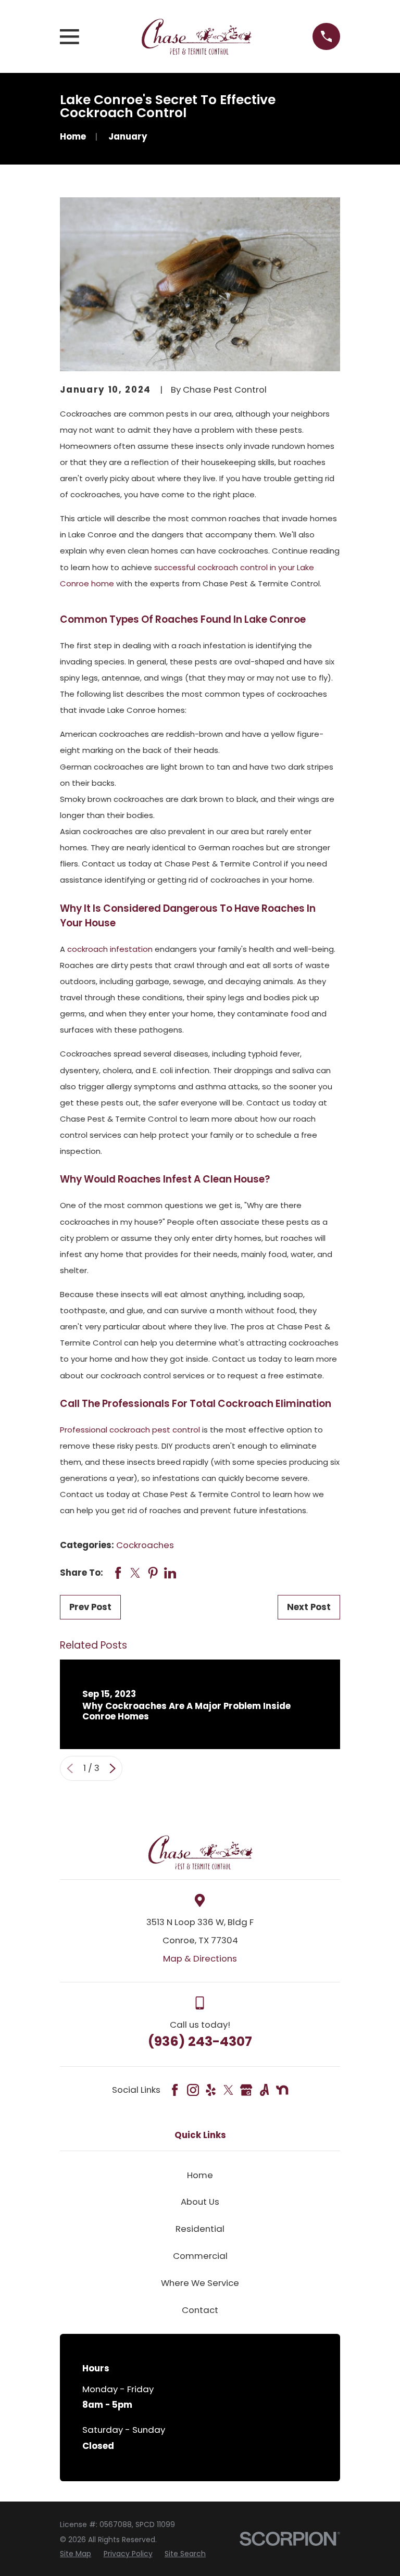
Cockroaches (145, 1545)
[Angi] (264, 2090)
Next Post (309, 1607)
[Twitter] (228, 2090)
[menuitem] (76, 2554)
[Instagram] (193, 2090)
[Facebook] (175, 2090)
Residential (200, 2229)
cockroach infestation (110, 949)
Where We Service (200, 2283)
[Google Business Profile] (246, 2090)
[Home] (196, 37)
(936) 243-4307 (200, 2041)
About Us (200, 2202)
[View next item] (113, 1768)
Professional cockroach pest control (130, 1430)
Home (200, 2175)
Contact (200, 2310)
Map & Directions (200, 1958)
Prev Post (90, 1607)
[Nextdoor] (282, 2090)
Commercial (200, 2256)
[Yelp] (211, 2090)
